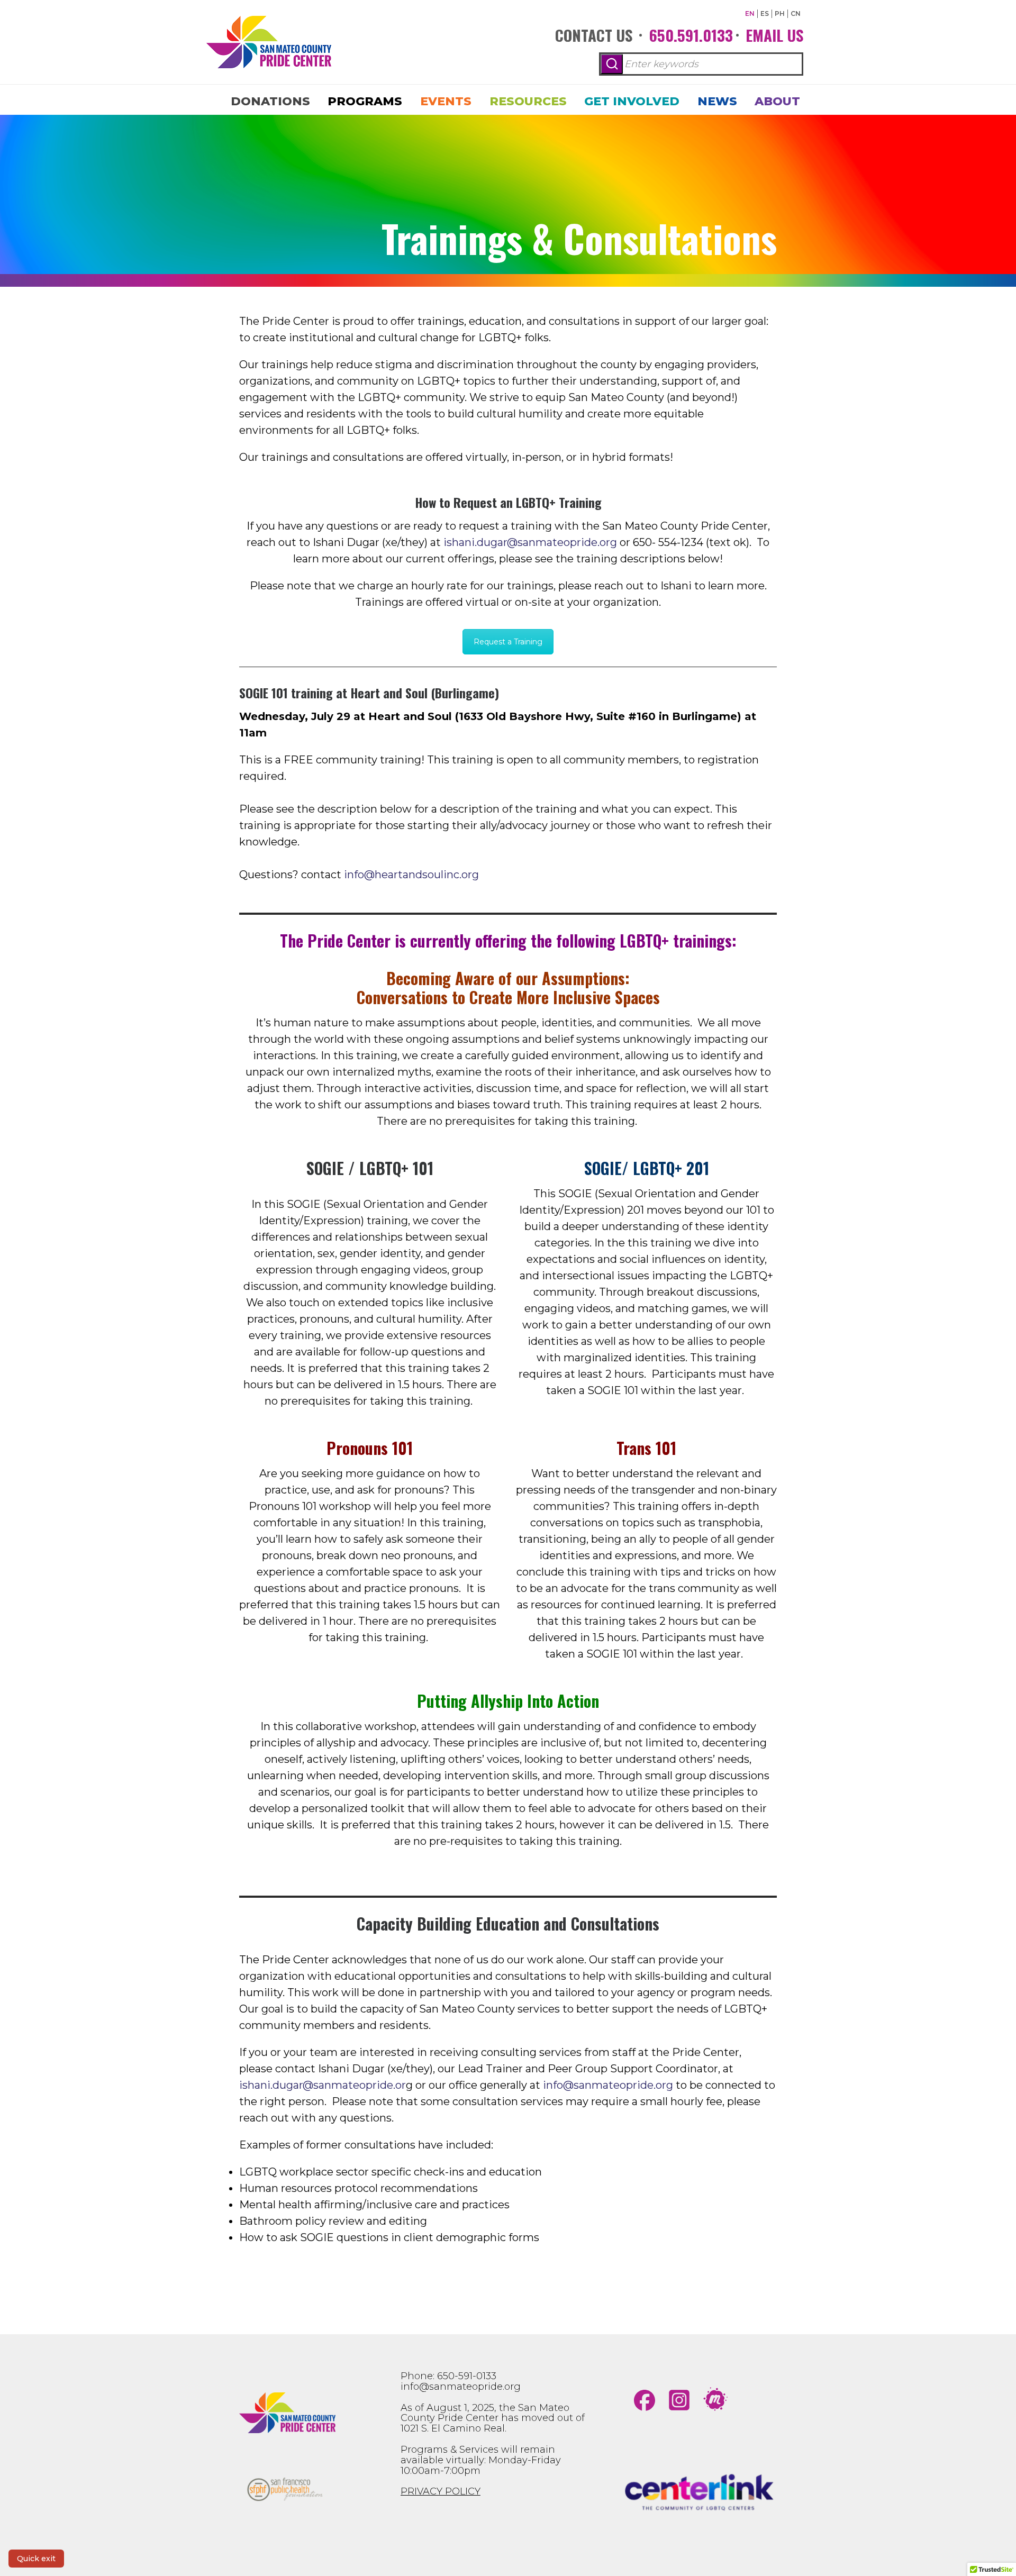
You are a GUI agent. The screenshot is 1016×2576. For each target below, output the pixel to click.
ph (780, 13)
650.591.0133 (691, 35)
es (765, 13)
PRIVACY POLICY (441, 2491)
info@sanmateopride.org (461, 2387)
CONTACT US (594, 35)
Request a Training (508, 642)
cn (796, 13)
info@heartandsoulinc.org (411, 875)
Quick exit (36, 2559)
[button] (612, 64)
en (750, 13)
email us (774, 35)
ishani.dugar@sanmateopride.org (530, 542)
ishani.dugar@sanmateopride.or (323, 2085)
